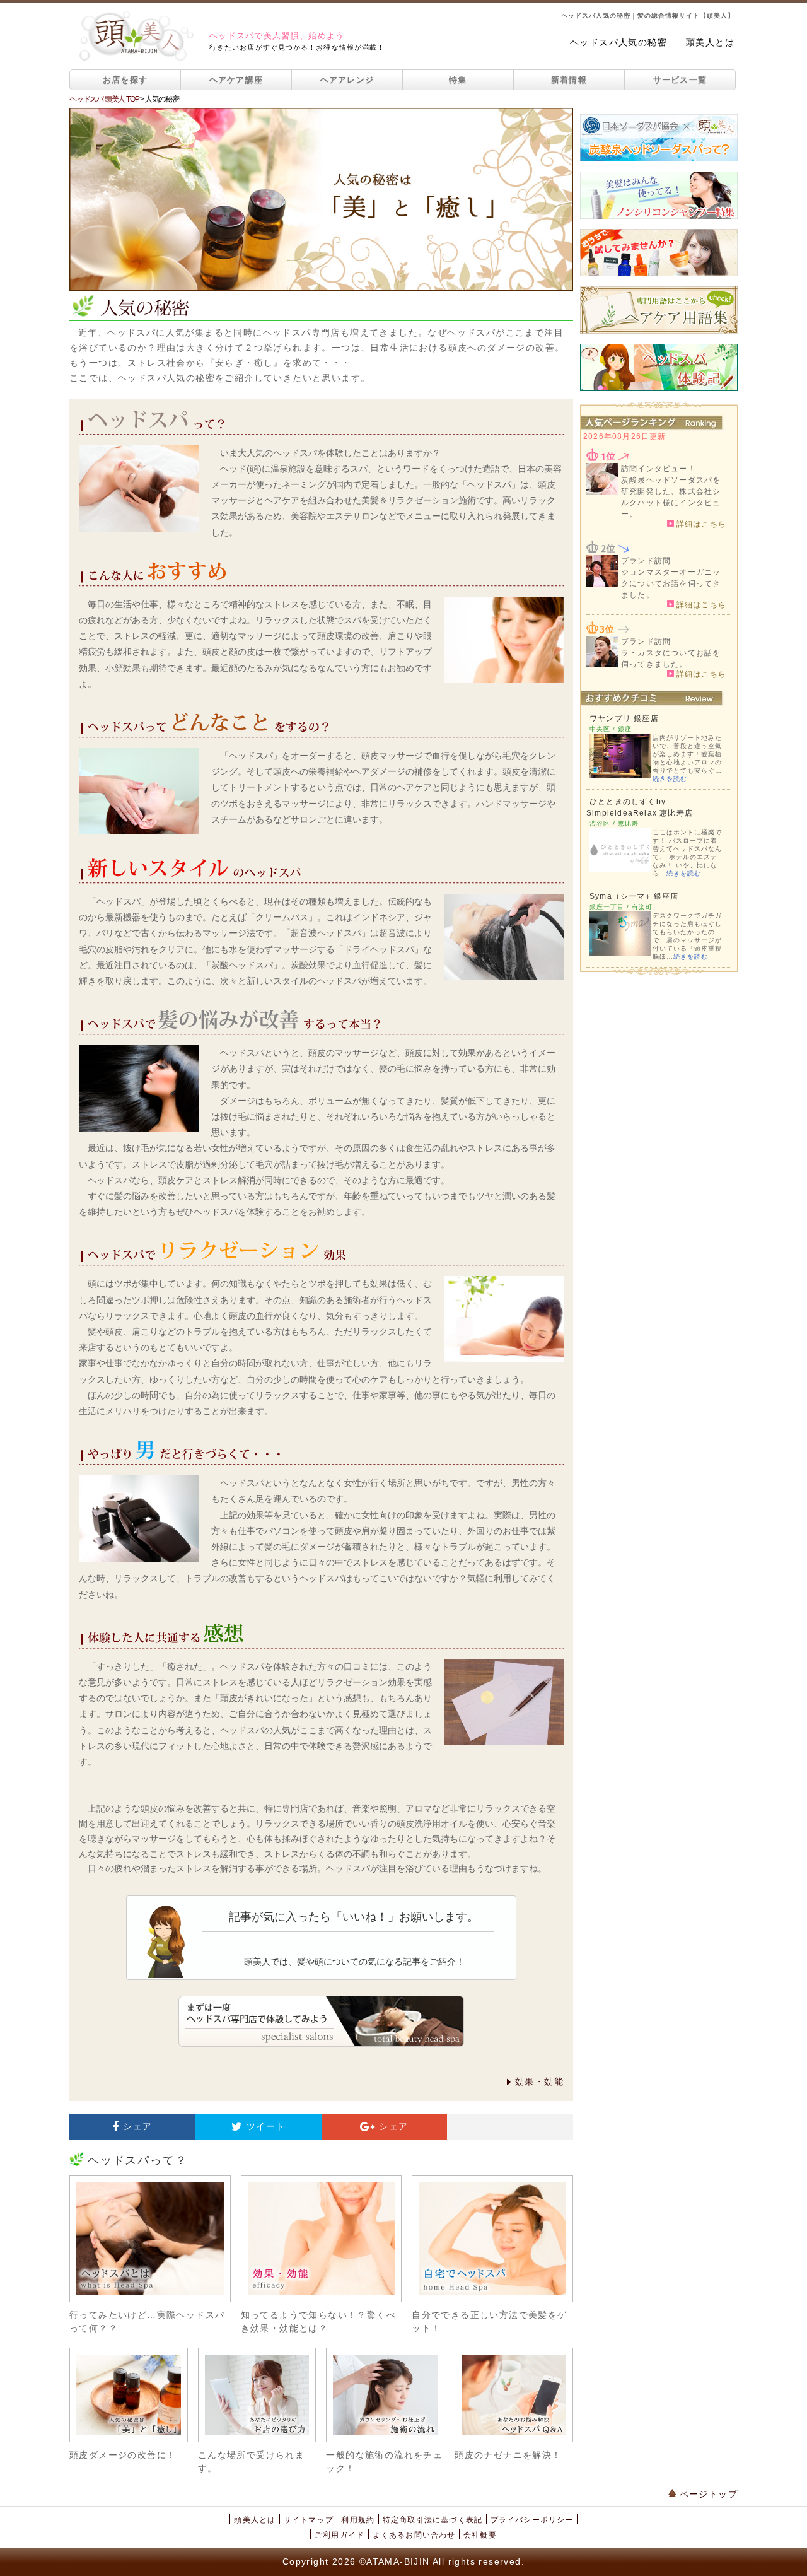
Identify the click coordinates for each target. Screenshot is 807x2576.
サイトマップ (309, 2520)
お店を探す (125, 80)
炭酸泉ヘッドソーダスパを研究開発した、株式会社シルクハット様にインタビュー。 (671, 497)
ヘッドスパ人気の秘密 (618, 42)
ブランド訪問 (646, 561)
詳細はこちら (700, 524)
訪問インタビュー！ (659, 469)
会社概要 (480, 2535)
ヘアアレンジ (347, 80)
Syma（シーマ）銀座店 (634, 896)
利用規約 (358, 2520)
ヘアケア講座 (236, 80)
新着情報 (569, 80)
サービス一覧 (680, 80)
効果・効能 (539, 2081)
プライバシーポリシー (532, 2520)
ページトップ (707, 2494)
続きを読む (670, 779)
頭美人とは (710, 42)
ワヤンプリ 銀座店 (624, 718)
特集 (458, 80)
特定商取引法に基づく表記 (433, 2520)
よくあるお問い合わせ (414, 2535)
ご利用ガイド (340, 2535)
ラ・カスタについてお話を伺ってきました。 (671, 659)
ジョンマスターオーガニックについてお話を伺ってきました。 (671, 583)
